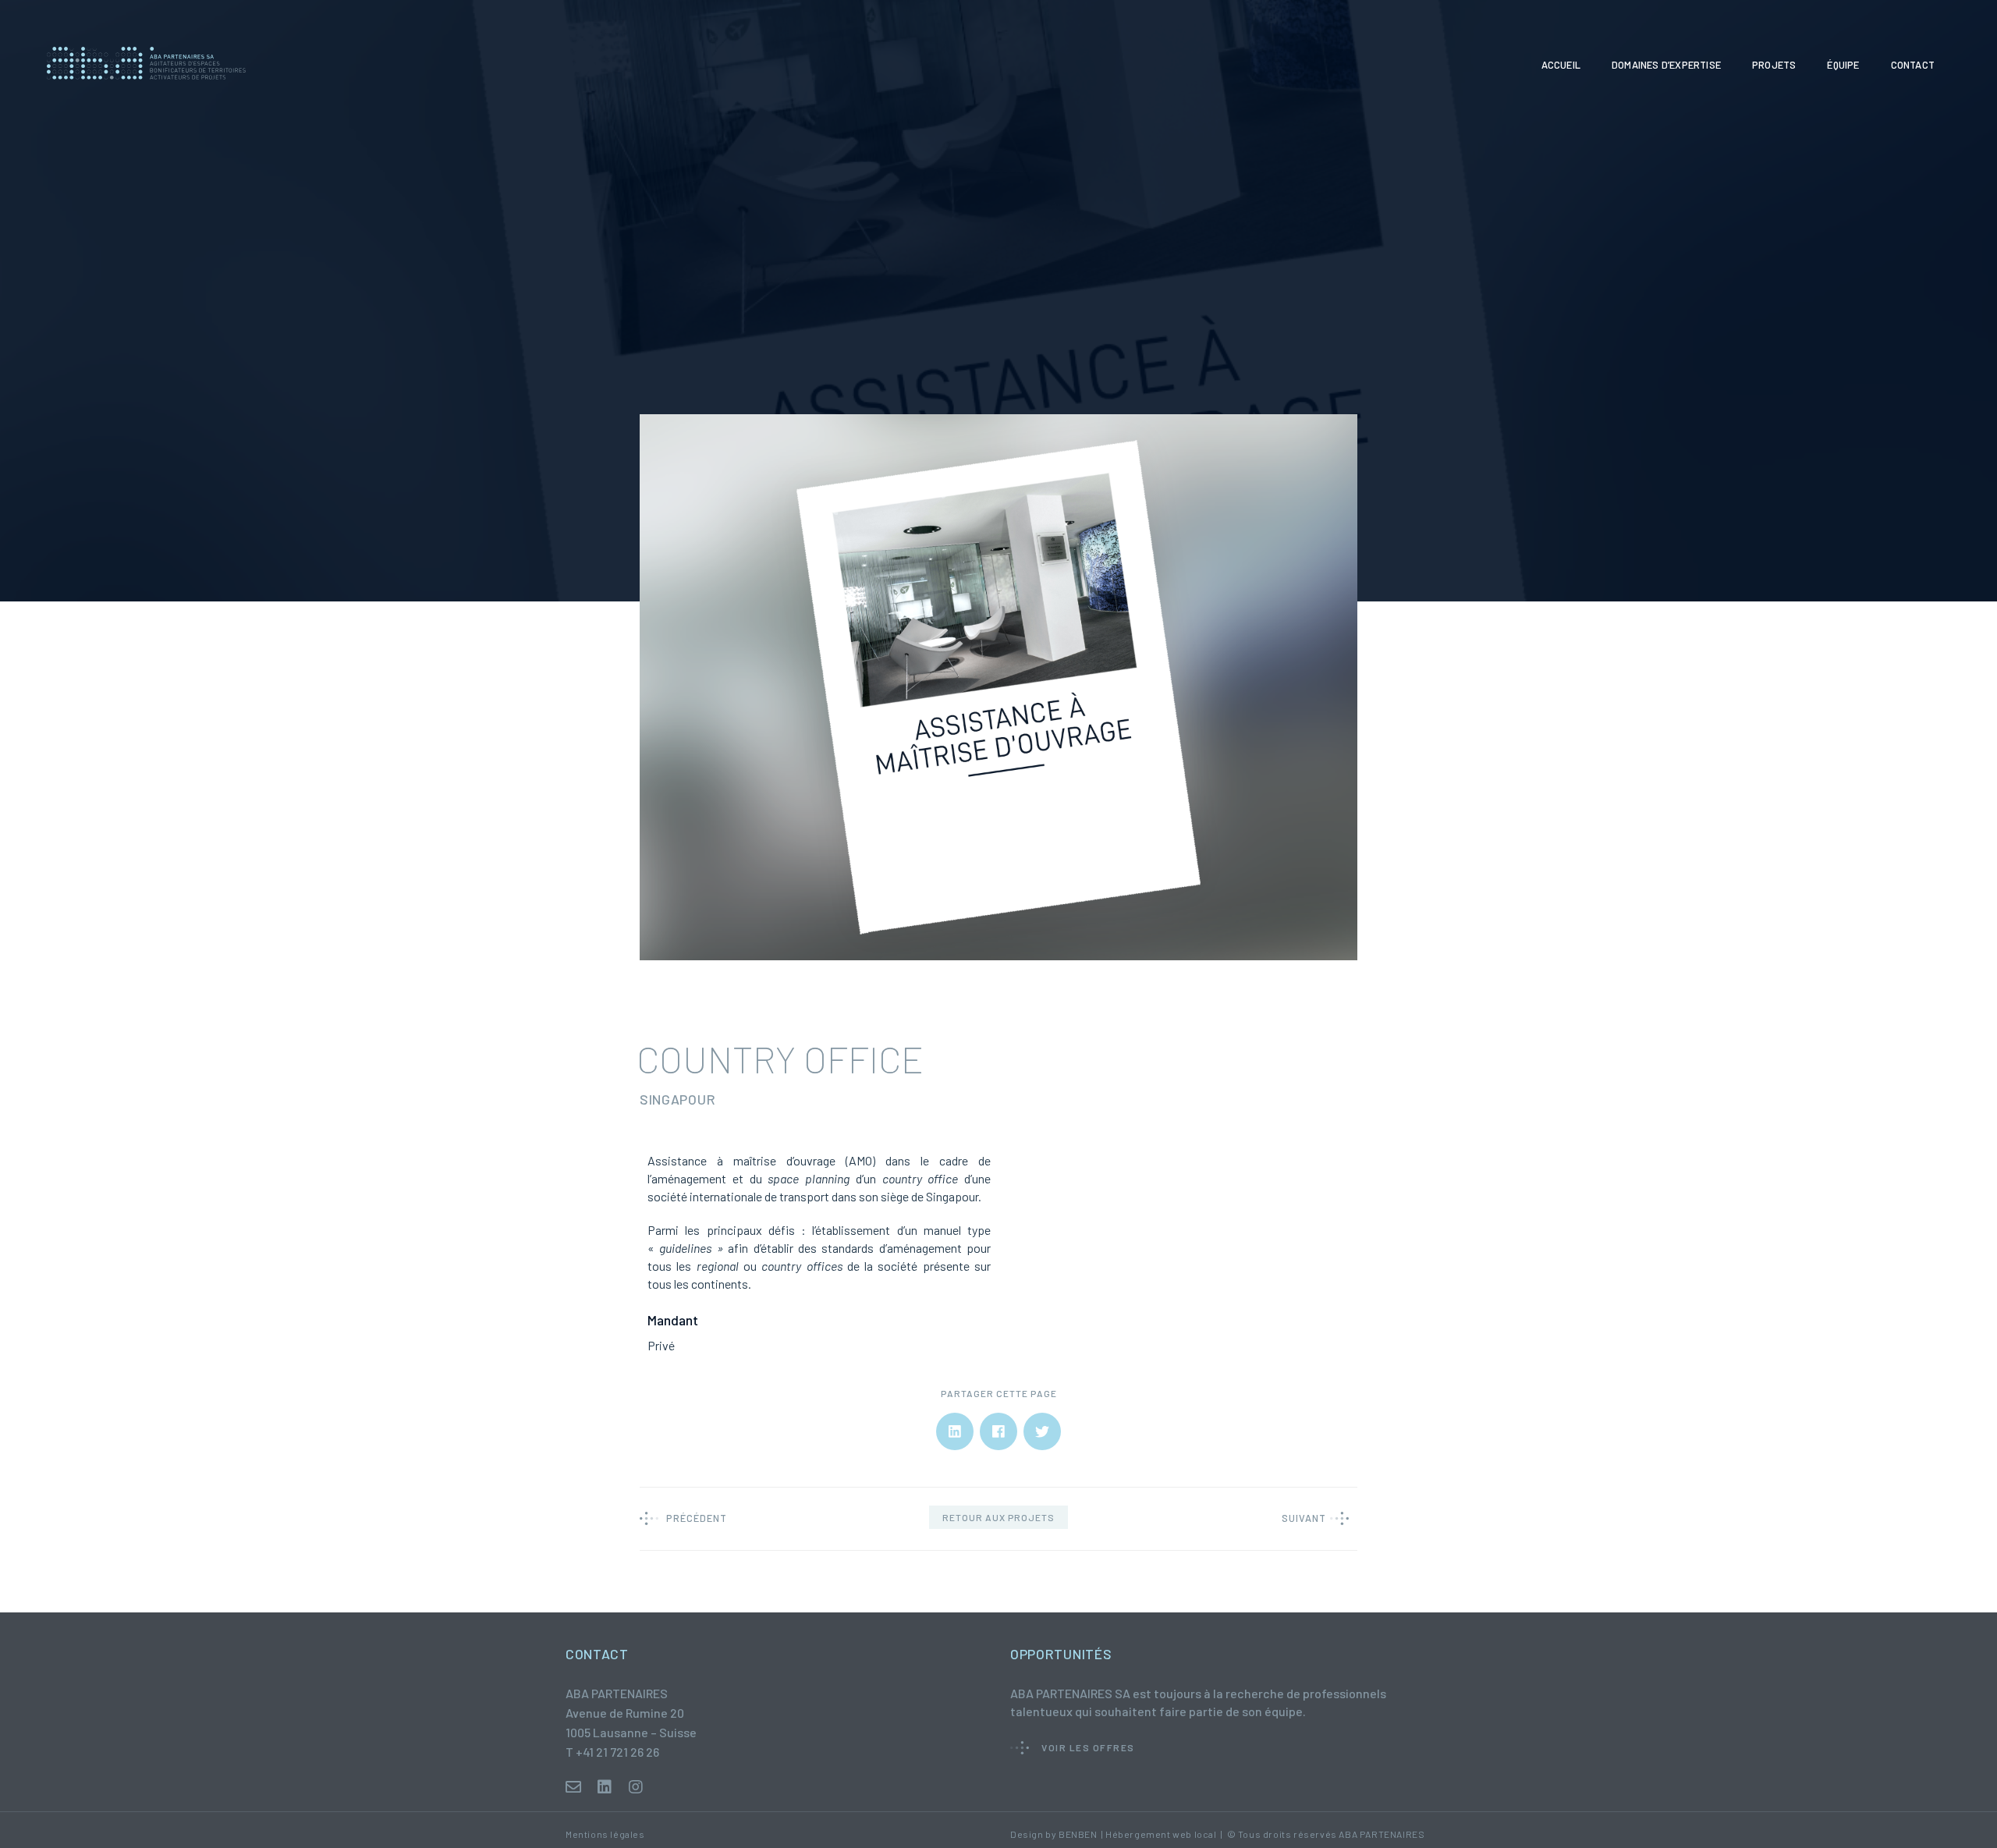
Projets (1774, 65)
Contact (1913, 65)
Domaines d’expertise (1666, 65)
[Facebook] (998, 1432)
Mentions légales (605, 1834)
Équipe (1843, 65)
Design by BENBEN (1054, 1834)
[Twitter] (1042, 1432)
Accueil (1561, 65)
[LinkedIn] (955, 1432)
